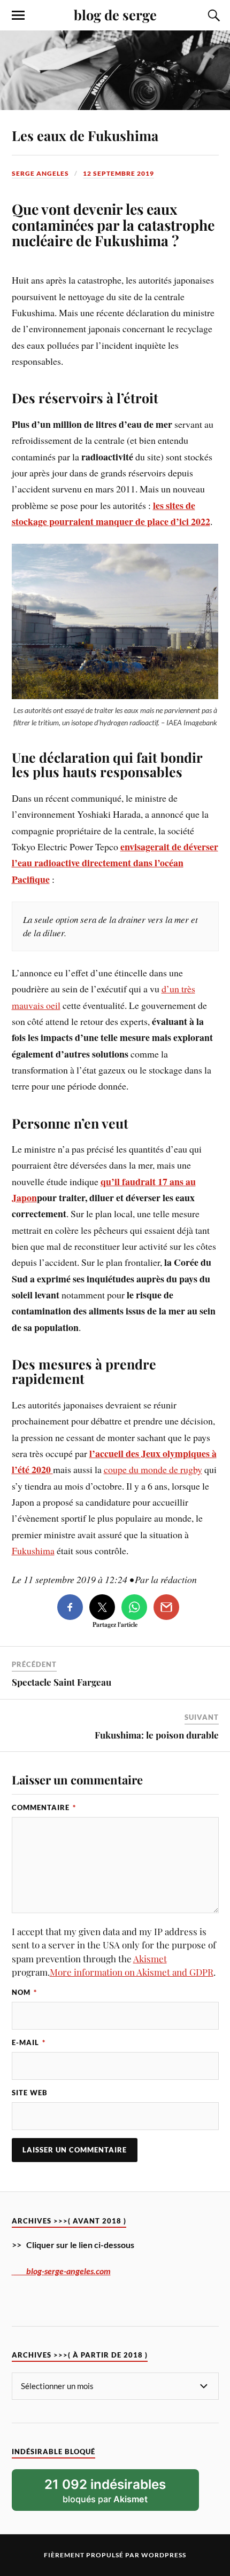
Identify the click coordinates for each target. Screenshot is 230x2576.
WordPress (164, 2555)
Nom (24, 1992)
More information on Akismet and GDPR (132, 1972)
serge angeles (40, 173)
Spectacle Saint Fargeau (62, 1682)
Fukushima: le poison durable (157, 1735)
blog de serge (115, 14)
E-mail (29, 2042)
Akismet (150, 1959)
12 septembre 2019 (118, 173)
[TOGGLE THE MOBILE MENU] (18, 15)
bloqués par (105, 2491)
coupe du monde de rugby (153, 1469)
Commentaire (44, 1807)
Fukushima (33, 1551)
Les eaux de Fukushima (85, 135)
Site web (30, 2093)
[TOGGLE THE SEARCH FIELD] (212, 15)
